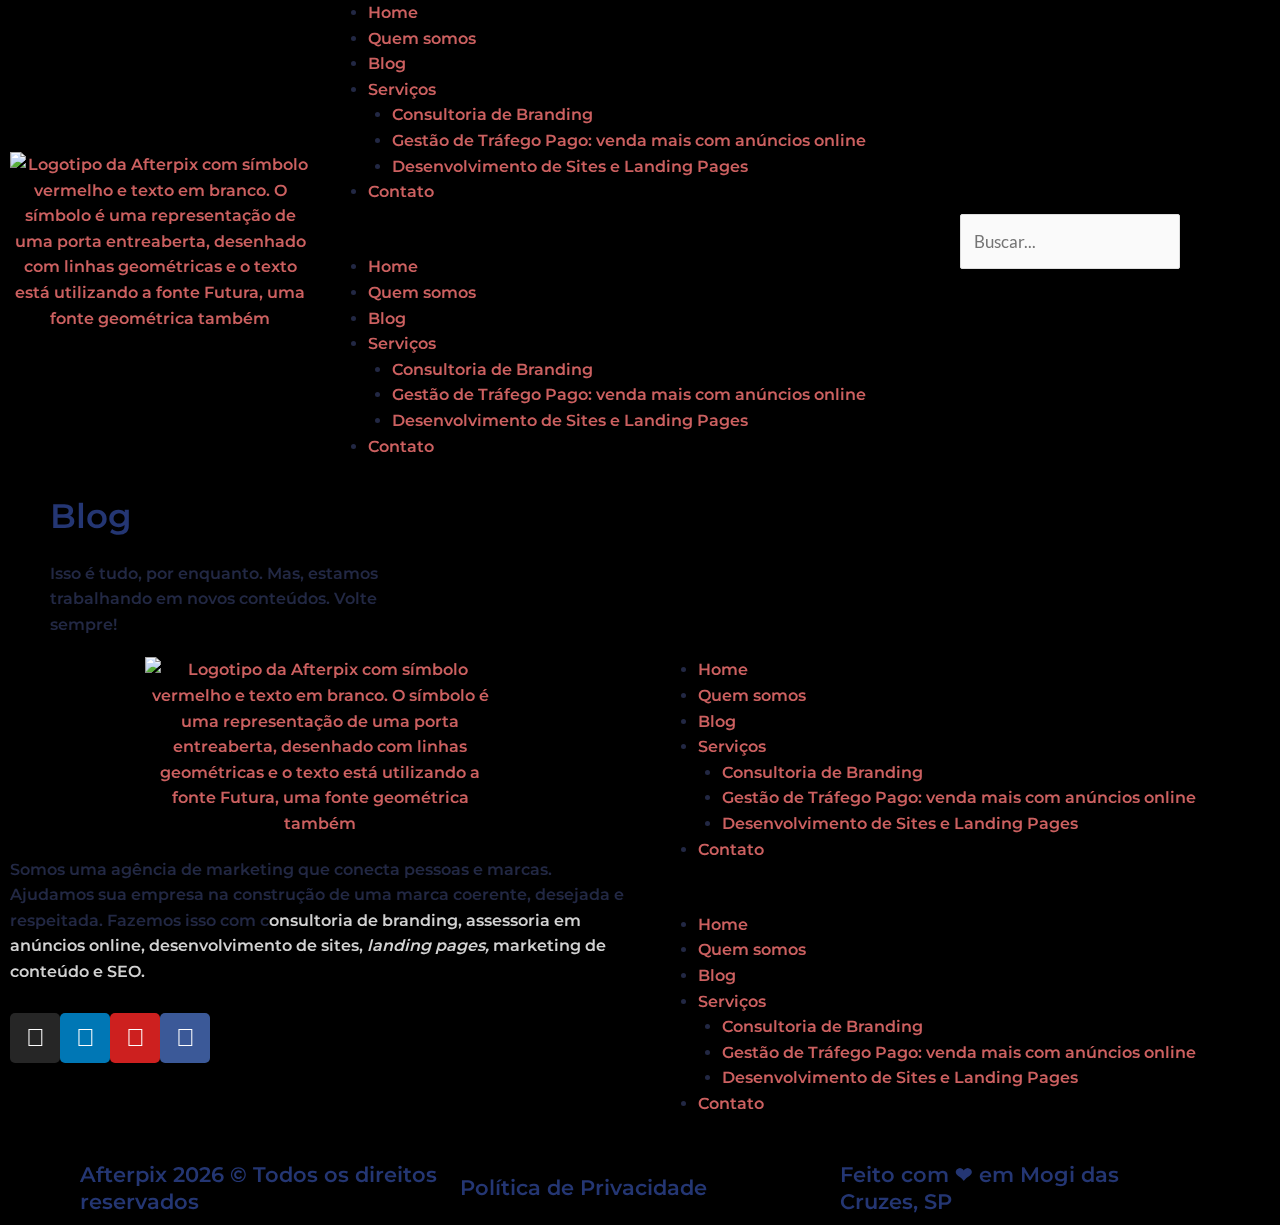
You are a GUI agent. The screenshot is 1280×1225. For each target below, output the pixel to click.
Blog (387, 63)
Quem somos (422, 38)
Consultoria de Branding (492, 114)
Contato (401, 191)
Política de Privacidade (583, 1187)
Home (393, 12)
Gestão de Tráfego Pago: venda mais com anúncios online (629, 140)
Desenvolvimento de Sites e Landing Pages (570, 166)
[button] (640, 242)
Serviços (402, 89)
